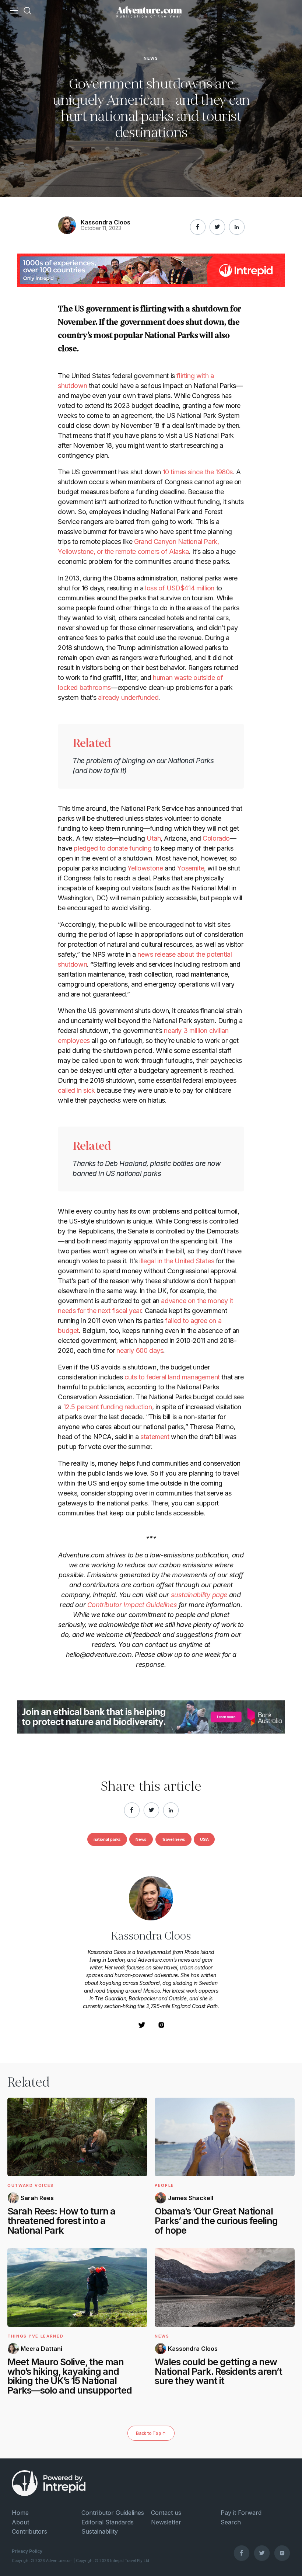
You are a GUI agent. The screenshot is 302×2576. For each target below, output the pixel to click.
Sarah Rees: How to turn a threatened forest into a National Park (61, 2221)
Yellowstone (145, 868)
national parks (107, 1839)
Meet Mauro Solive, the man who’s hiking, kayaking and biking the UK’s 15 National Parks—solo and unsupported (70, 2376)
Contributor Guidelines (113, 2513)
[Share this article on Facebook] (198, 227)
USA (204, 1839)
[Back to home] (149, 11)
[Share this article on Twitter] (217, 227)
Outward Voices (31, 2185)
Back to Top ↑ (151, 2433)
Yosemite (191, 868)
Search (231, 2522)
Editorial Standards (108, 2522)
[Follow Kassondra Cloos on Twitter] (142, 2027)
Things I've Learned (35, 2336)
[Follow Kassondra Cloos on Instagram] (161, 2027)
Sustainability (100, 2531)
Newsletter (166, 2522)
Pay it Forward (241, 2513)
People (164, 2185)
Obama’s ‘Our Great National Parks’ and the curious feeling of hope (216, 2221)
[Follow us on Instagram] (282, 2553)
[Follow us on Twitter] (262, 2553)
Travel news (173, 1839)
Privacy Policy (27, 2551)
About (20, 2522)
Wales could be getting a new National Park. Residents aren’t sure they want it (218, 2371)
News (151, 59)
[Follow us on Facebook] (242, 2553)
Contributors (29, 2531)
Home (20, 2513)
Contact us (166, 2513)
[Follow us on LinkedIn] (237, 227)
